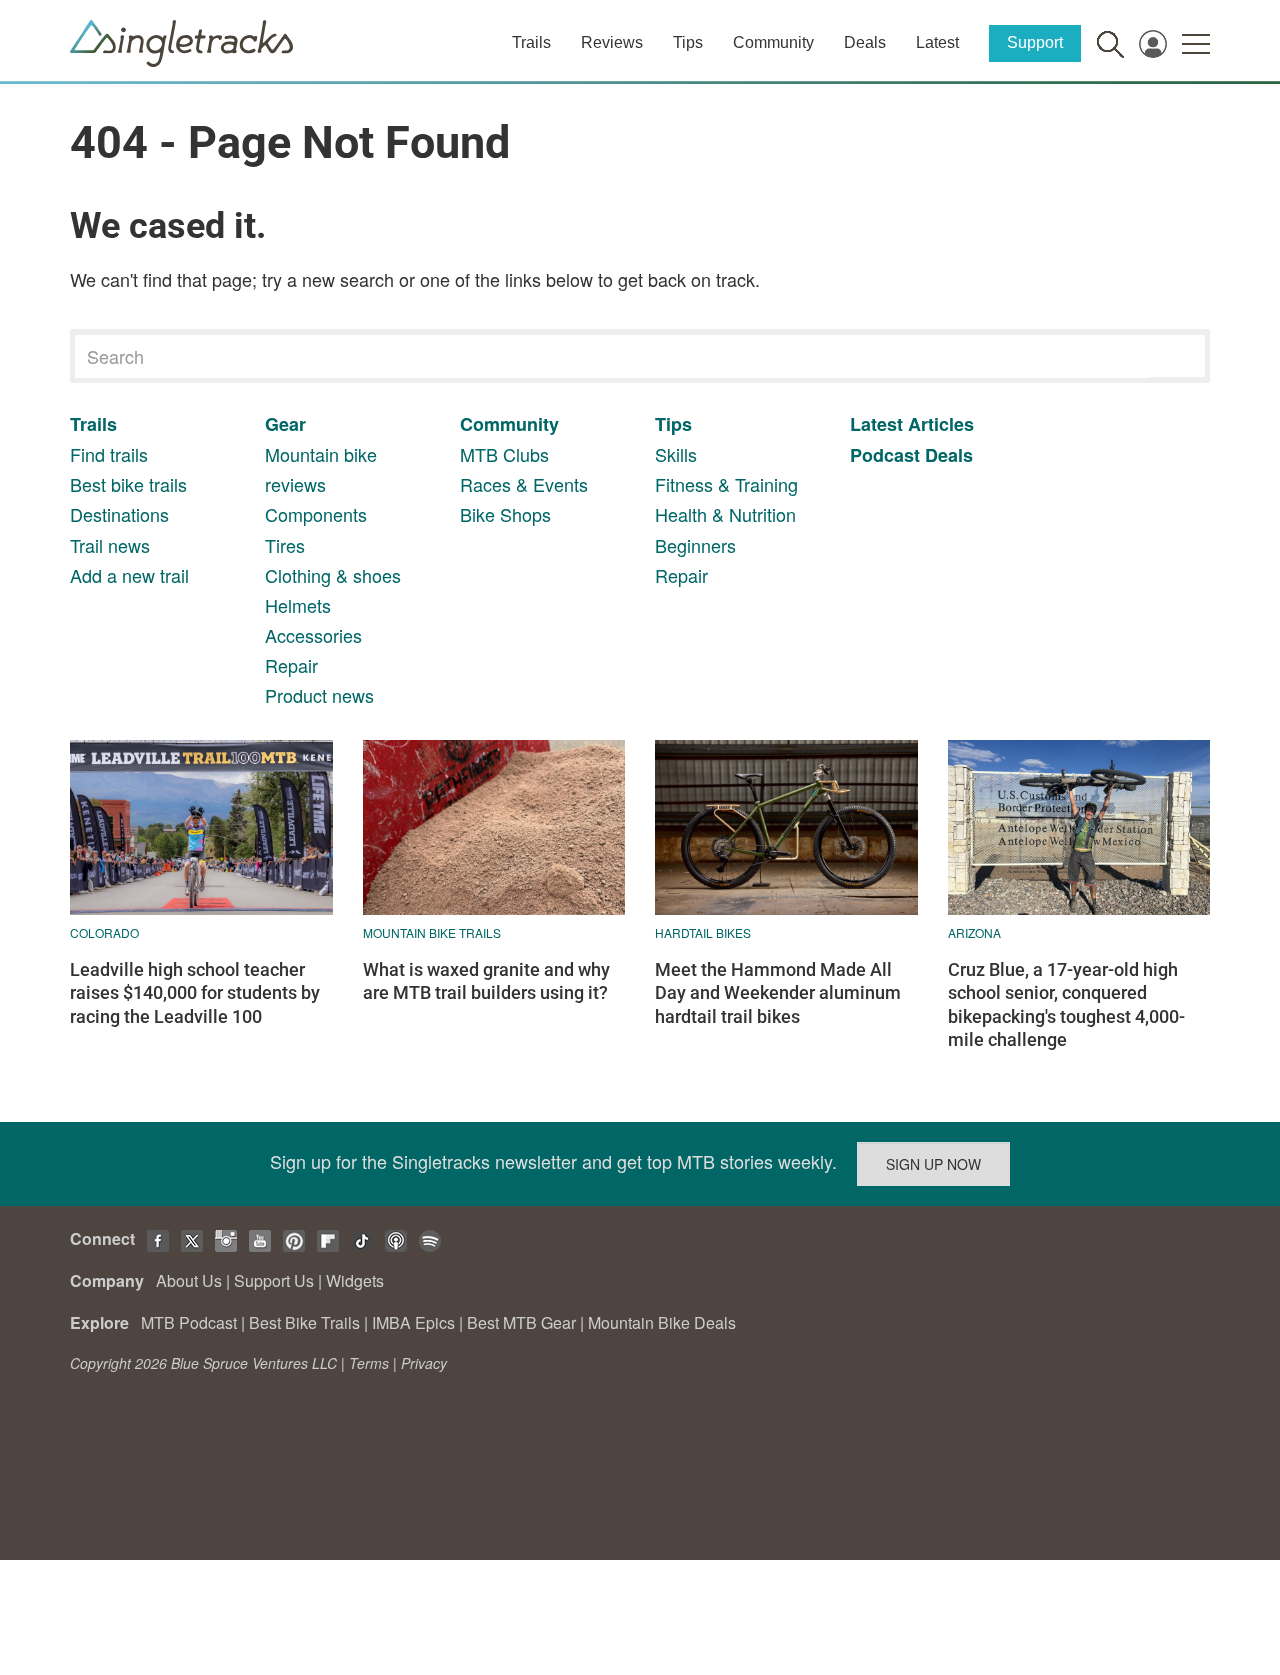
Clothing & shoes (333, 575)
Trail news (110, 545)
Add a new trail (129, 575)
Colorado (104, 932)
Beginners (695, 545)
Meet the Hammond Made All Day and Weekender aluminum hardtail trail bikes (778, 993)
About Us (189, 1280)
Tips (688, 42)
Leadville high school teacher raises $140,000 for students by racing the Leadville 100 (195, 993)
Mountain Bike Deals (662, 1322)
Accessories (313, 635)
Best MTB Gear (521, 1322)
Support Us (274, 1280)
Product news (319, 695)
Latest (937, 42)
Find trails (109, 454)
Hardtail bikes (703, 932)
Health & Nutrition (725, 514)
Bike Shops (505, 514)
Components (316, 514)
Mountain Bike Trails (432, 932)
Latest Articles (912, 424)
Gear (285, 424)
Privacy (424, 1363)
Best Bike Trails (304, 1322)
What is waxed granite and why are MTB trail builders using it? (486, 981)
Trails (531, 42)
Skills (676, 454)
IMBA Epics (413, 1322)
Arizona (974, 932)
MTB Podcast (189, 1322)
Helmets (298, 605)
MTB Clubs (504, 454)
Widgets (355, 1280)
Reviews (612, 42)
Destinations (119, 514)
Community (773, 42)
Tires (285, 545)
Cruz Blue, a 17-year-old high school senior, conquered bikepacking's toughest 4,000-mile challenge (1066, 1004)
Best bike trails (128, 484)
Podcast (885, 455)
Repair (291, 665)
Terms (369, 1363)
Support (1035, 42)
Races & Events (524, 484)
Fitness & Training (726, 484)
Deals (865, 42)
